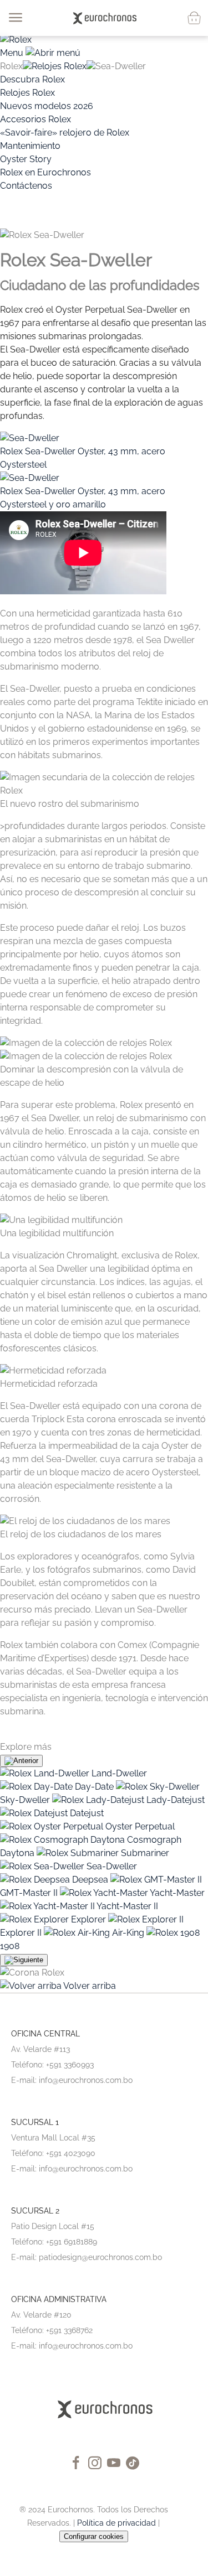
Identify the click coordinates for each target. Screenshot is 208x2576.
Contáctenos (26, 186)
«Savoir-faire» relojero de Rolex (65, 133)
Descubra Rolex (32, 79)
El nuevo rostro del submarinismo (70, 804)
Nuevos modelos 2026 (47, 106)
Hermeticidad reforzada (49, 1384)
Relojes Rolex (59, 66)
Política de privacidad (116, 2523)
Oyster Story (26, 159)
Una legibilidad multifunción (57, 1233)
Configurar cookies (94, 2536)
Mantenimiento (30, 146)
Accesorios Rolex (35, 119)
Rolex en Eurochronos (45, 172)
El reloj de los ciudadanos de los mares (81, 1534)
